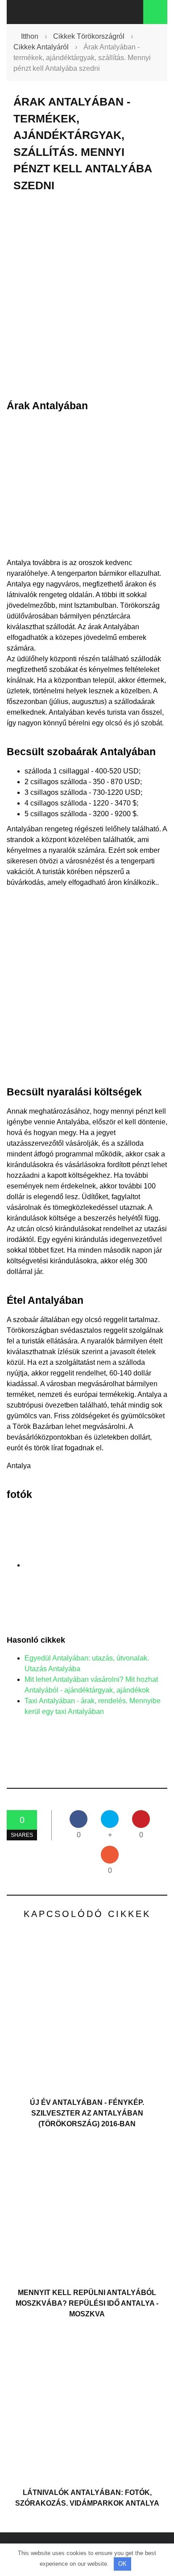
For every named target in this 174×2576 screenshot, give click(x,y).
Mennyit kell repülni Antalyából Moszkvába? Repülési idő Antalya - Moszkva (87, 2303)
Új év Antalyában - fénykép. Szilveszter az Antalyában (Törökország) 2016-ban (87, 2113)
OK (122, 2564)
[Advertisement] (87, 296)
